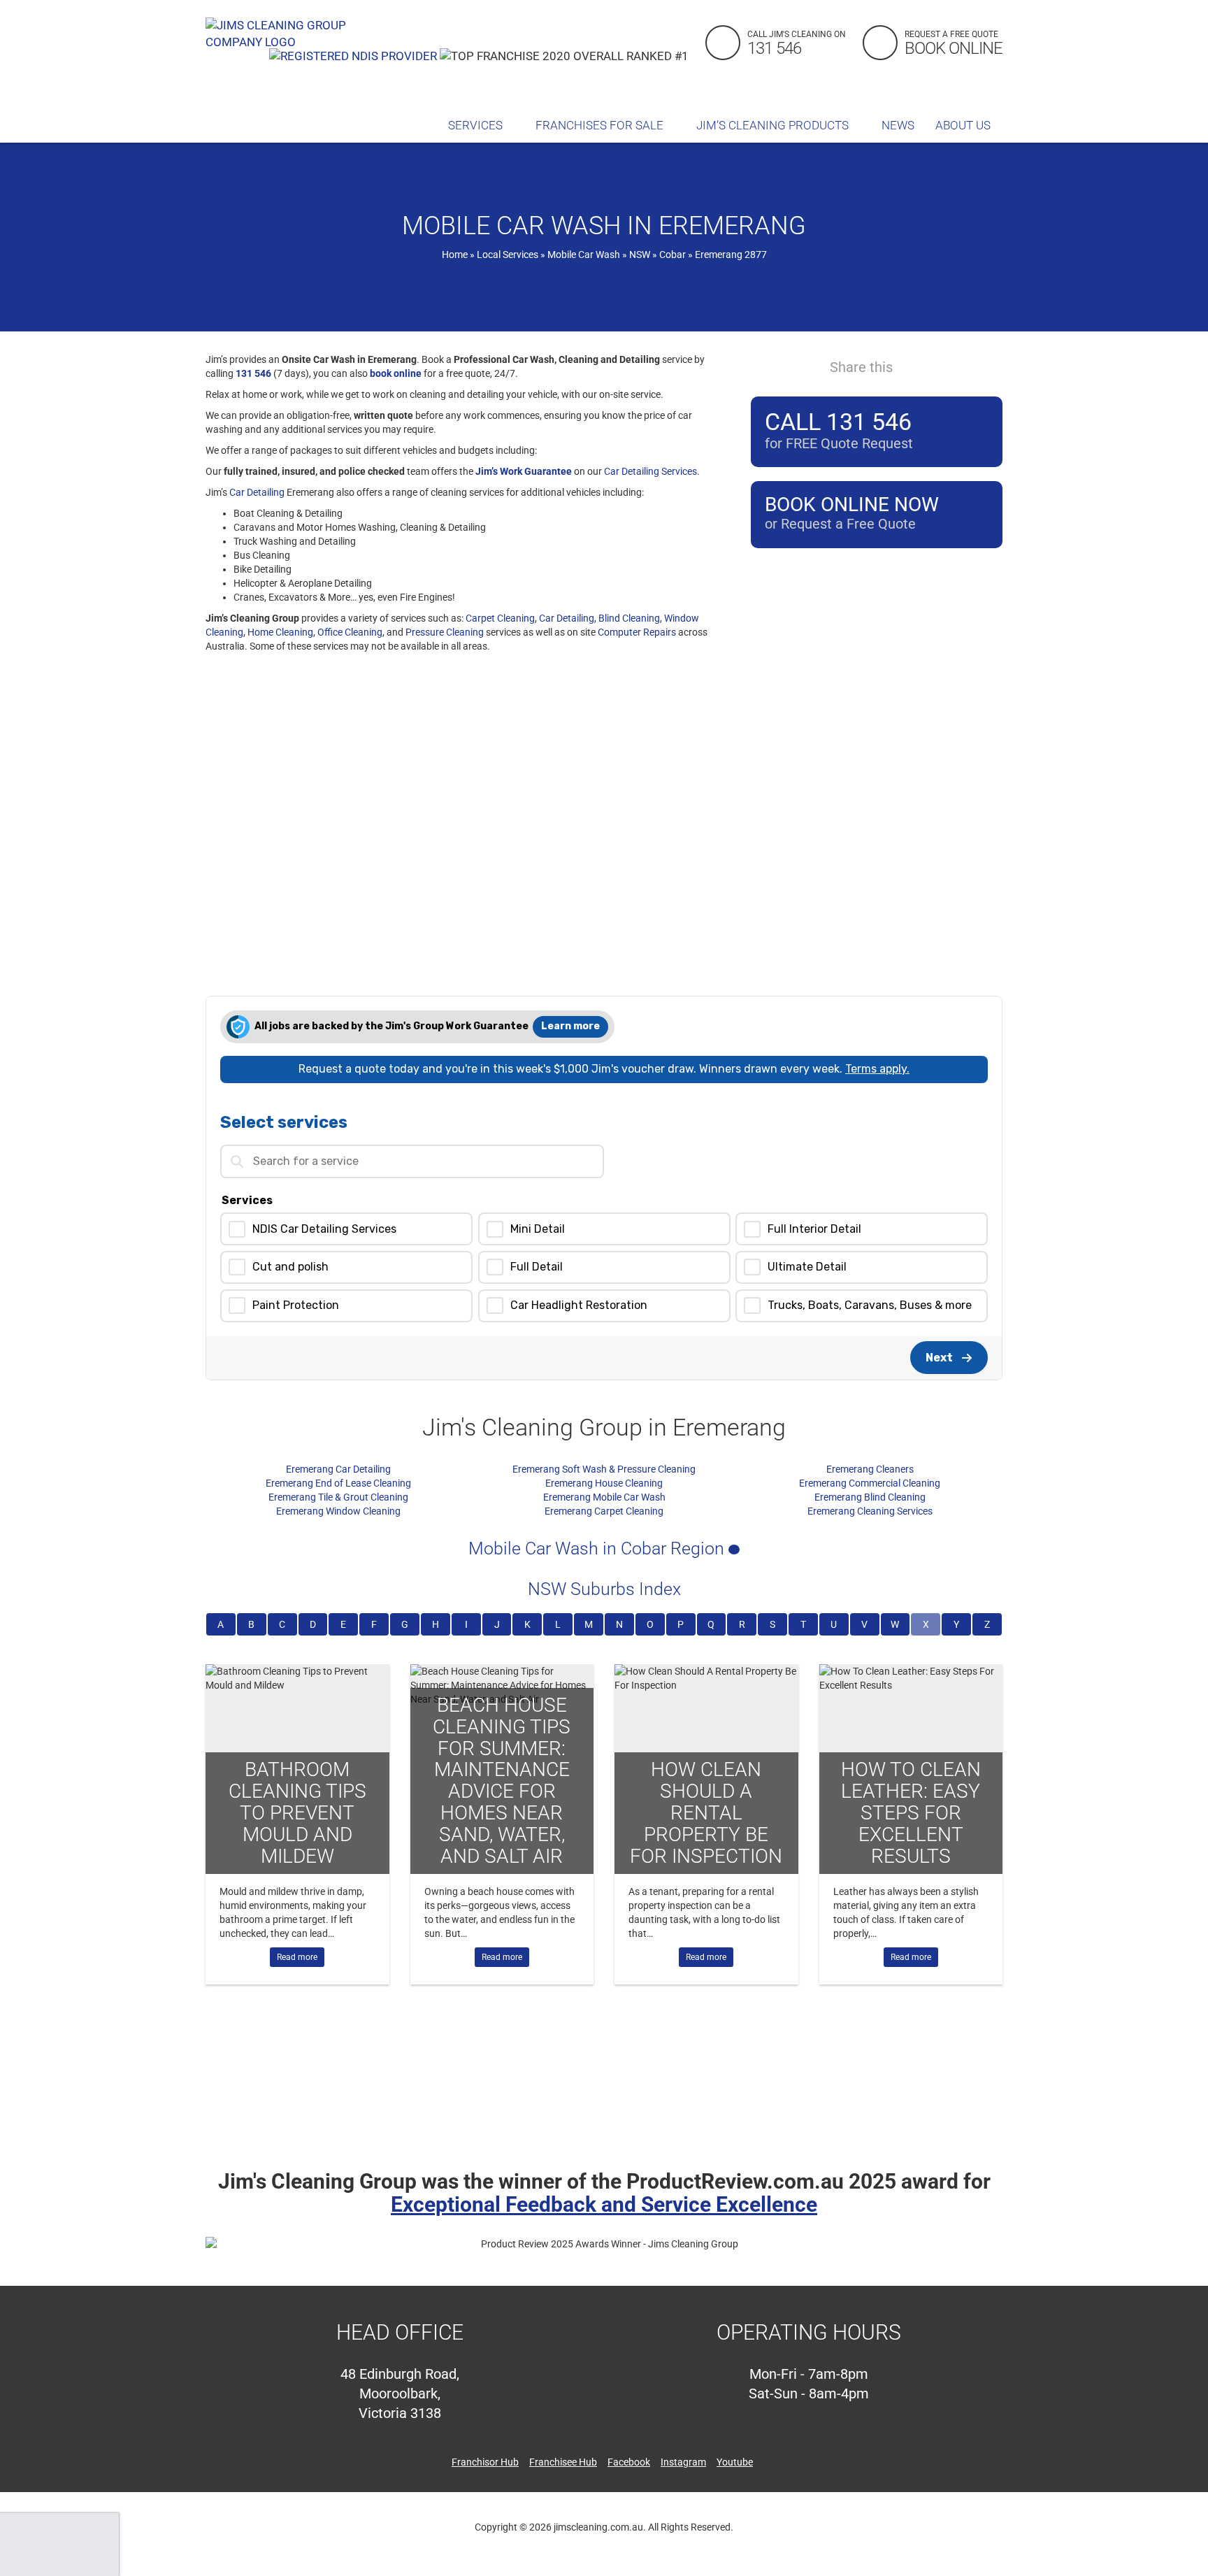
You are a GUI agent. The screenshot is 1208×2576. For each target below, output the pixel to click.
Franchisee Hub (563, 2462)
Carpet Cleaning (500, 618)
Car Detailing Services (650, 471)
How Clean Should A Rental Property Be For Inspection (706, 1812)
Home (455, 255)
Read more (297, 1957)
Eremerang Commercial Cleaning (870, 1483)
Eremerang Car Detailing (338, 1469)
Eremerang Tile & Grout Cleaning (338, 1497)
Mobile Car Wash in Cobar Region (598, 1548)
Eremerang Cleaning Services (870, 1511)
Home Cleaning (280, 632)
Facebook (629, 2462)
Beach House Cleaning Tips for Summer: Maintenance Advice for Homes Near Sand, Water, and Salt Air (502, 1781)
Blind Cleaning (629, 618)
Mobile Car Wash (584, 255)
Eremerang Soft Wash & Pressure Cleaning (604, 1469)
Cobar (673, 255)
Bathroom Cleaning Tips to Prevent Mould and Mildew (297, 1812)
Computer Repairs (637, 632)
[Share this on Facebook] (914, 366)
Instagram (683, 2462)
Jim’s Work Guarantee (524, 471)
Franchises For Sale (601, 125)
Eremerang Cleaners (870, 1469)
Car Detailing (257, 492)
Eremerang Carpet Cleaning (604, 1511)
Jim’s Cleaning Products (774, 125)
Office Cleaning (350, 632)
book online (396, 373)
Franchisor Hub (485, 2462)
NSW (640, 255)
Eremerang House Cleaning (604, 1483)
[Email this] (990, 366)
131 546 (253, 373)
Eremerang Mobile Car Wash (604, 1497)
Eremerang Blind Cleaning (870, 1497)
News (898, 125)
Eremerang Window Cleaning (338, 1511)
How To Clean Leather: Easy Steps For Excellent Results (911, 1812)
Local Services (508, 255)
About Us (964, 125)
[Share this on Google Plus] (965, 366)
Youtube (735, 2462)
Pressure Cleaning (445, 632)
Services (477, 125)
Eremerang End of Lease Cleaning (338, 1483)
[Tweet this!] (940, 366)
